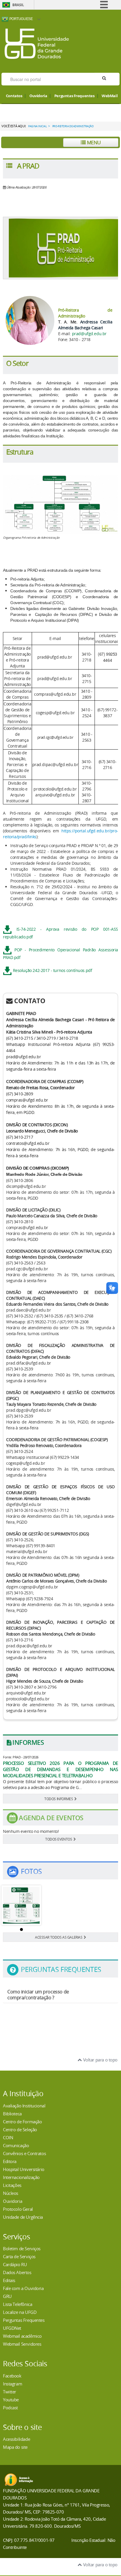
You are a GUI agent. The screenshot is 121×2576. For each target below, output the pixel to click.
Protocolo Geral (18, 2209)
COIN (8, 2137)
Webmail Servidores (22, 2344)
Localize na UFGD (20, 2312)
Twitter (10, 2392)
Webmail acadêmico (22, 2336)
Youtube (11, 2400)
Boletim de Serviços (22, 2248)
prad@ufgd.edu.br (89, 334)
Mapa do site (15, 2447)
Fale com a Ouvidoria (23, 2288)
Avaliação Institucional (24, 2106)
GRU (7, 2296)
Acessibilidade (16, 2439)
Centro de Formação (22, 2122)
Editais (9, 2280)
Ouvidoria (38, 96)
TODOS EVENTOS (59, 1839)
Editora (10, 2161)
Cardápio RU (15, 2264)
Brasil (18, 5)
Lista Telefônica (17, 2304)
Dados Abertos (17, 2272)
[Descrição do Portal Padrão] (37, 43)
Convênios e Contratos (24, 2153)
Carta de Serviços (19, 2256)
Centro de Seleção (20, 2129)
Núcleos (11, 2193)
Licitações (12, 2185)
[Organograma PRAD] (21, 1905)
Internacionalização (21, 2177)
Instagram (12, 2384)
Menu (93, 142)
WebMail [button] (110, 96)
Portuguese (21, 19)
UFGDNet (12, 2328)
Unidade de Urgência (23, 2217)
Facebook (12, 2376)
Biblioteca (12, 2114)
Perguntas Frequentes (74, 96)
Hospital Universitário (24, 2169)
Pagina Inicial (37, 126)
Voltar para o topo (100, 2060)
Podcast (10, 2408)
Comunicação (16, 2145)
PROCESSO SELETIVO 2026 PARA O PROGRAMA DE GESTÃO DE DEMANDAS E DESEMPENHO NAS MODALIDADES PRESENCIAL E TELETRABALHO (60, 1769)
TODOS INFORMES (59, 1799)
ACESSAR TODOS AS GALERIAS (59, 1937)
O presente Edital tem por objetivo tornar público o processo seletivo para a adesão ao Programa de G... (60, 1784)
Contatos (14, 96)
